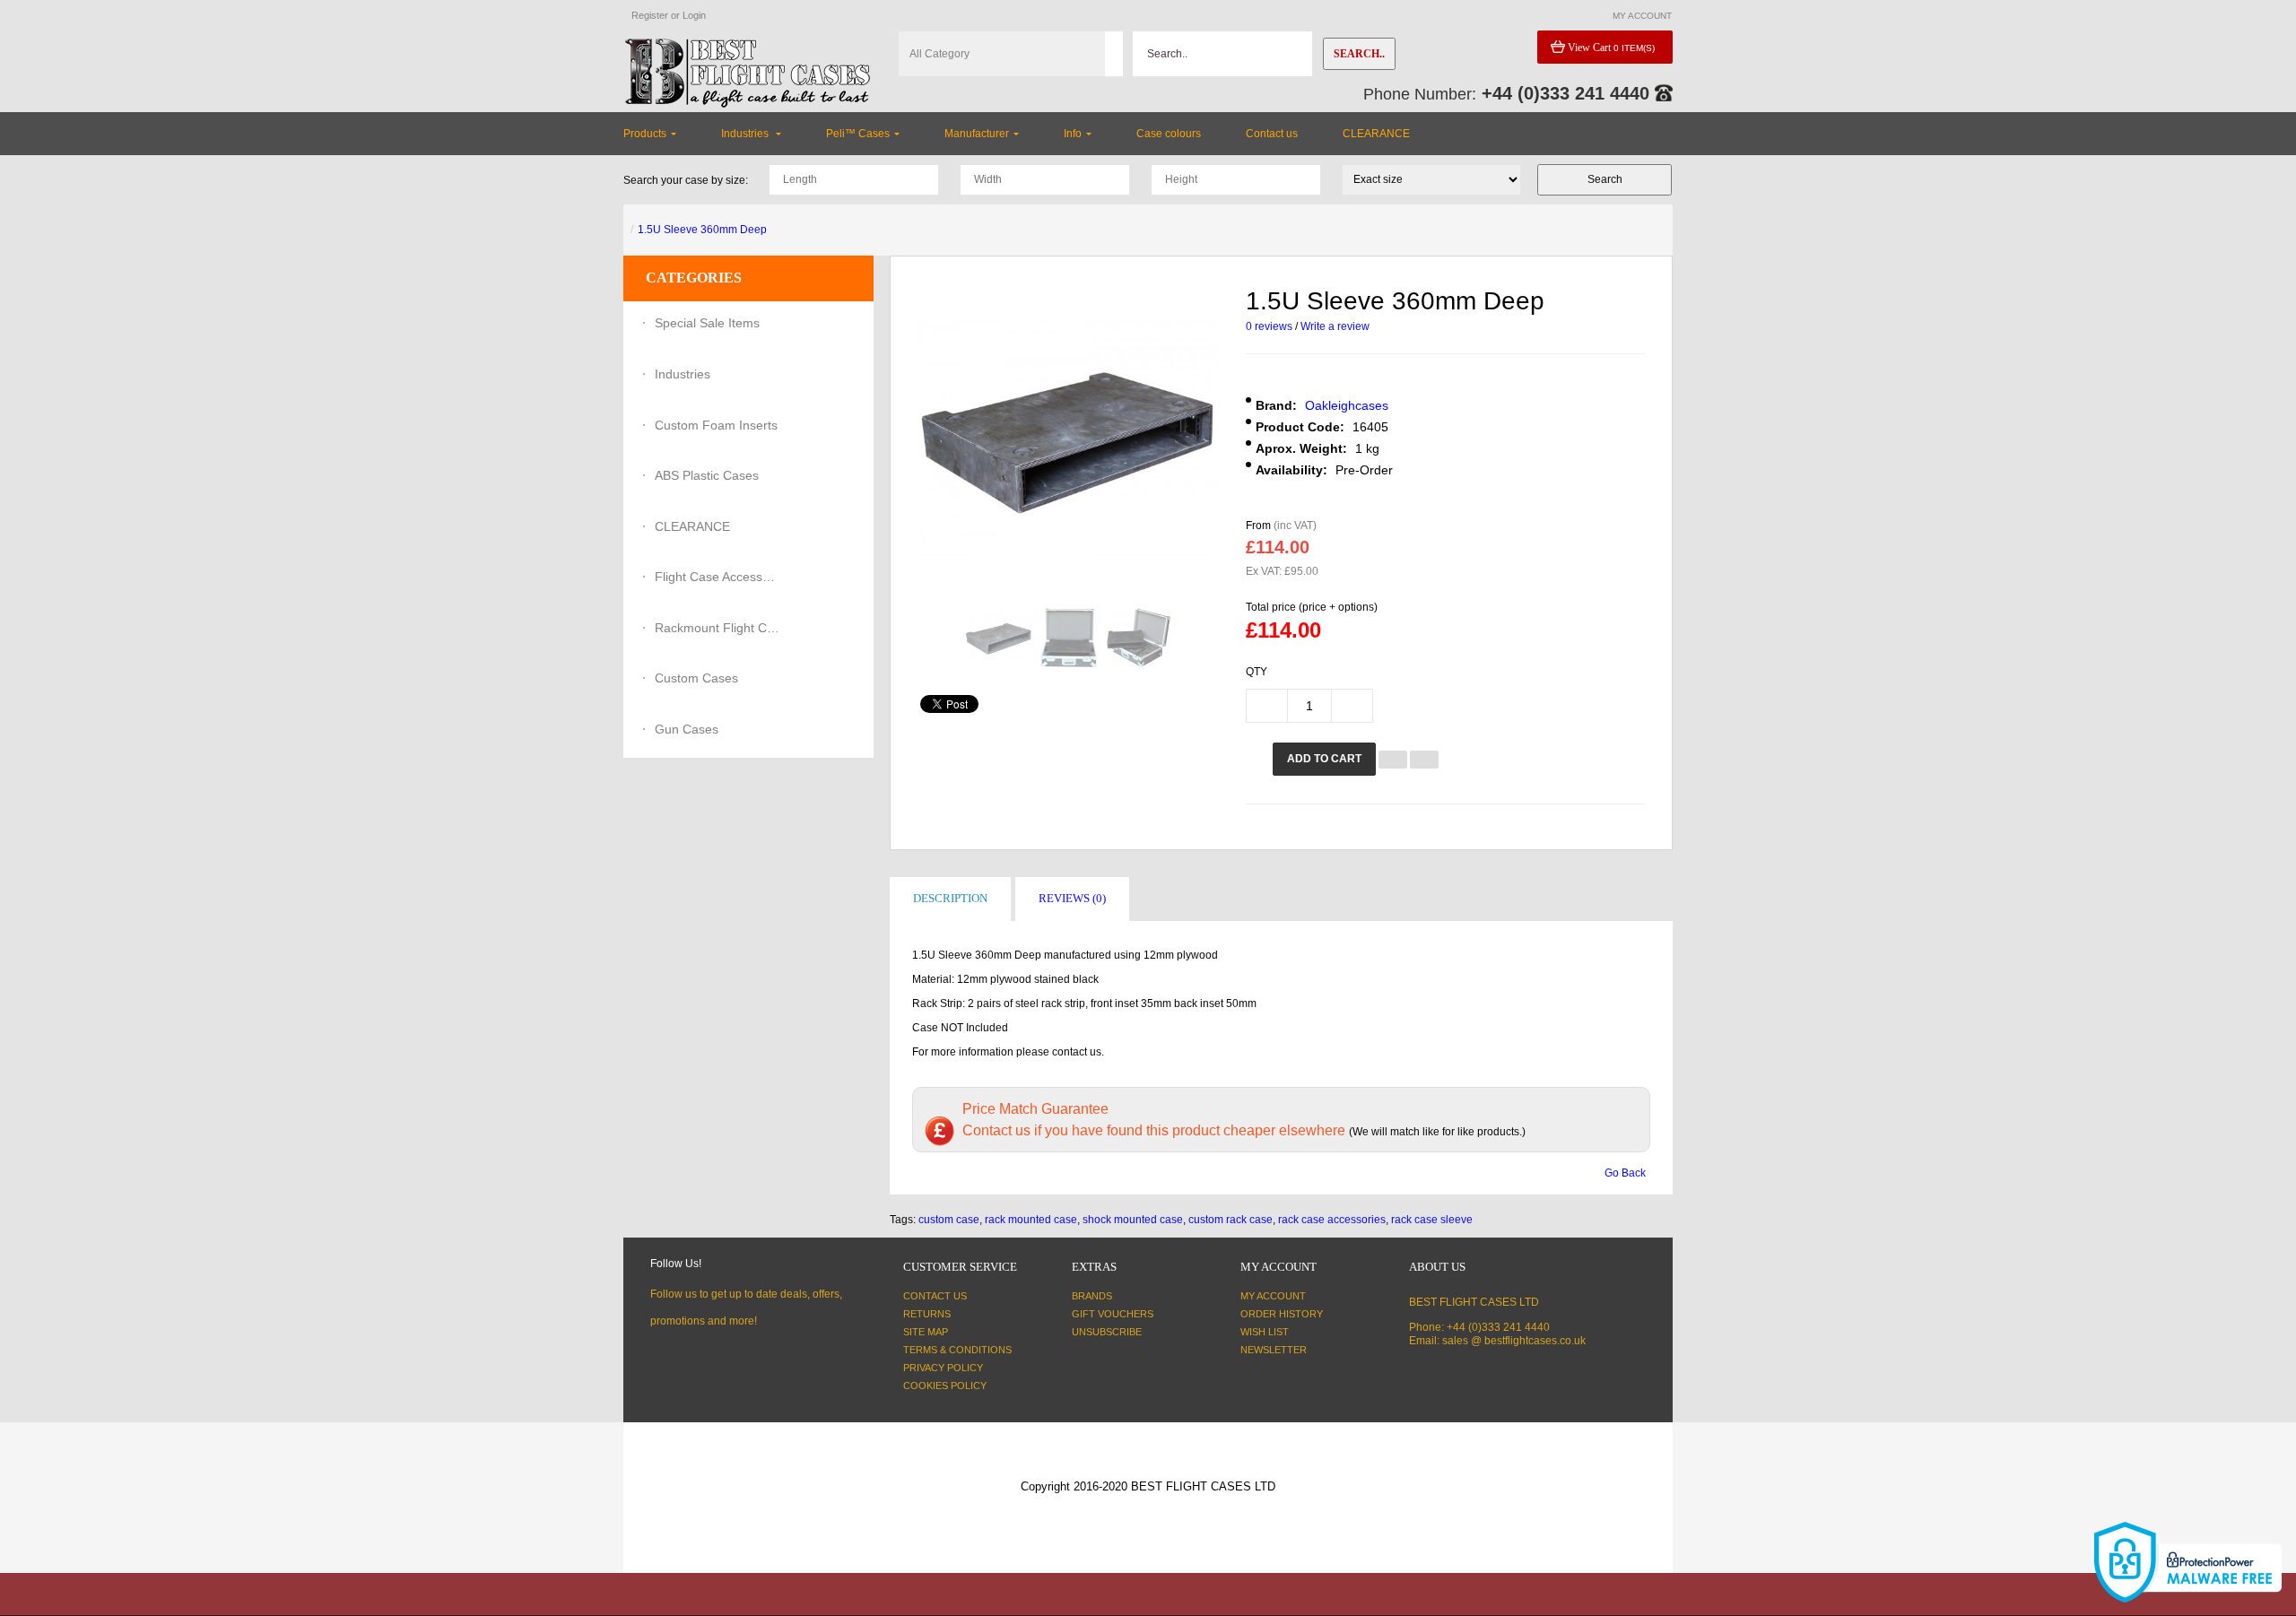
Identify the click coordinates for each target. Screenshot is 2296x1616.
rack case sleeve (1432, 1220)
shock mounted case (1133, 1220)
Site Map (926, 1332)
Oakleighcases (1347, 405)
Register (650, 15)
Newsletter (1274, 1350)
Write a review (1335, 326)
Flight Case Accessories (717, 577)
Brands (1092, 1296)
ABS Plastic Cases (707, 475)
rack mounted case (1031, 1220)
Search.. (1359, 54)
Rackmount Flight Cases (717, 628)
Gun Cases (687, 729)
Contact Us (935, 1296)
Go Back (1625, 1173)
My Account (1273, 1296)
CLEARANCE (692, 526)
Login (694, 15)
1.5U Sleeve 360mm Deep (702, 230)
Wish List (1265, 1332)
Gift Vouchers (1113, 1314)
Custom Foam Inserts (716, 425)
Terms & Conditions (957, 1350)
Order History (1282, 1314)
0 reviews (1269, 326)
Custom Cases (696, 678)
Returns (927, 1314)
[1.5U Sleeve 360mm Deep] (999, 638)
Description (950, 898)
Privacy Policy (943, 1368)
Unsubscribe (1107, 1332)
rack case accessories (1332, 1220)
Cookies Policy (945, 1386)
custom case (949, 1220)
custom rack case (1231, 1220)
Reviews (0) (1072, 898)
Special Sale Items (707, 323)
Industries (683, 374)
